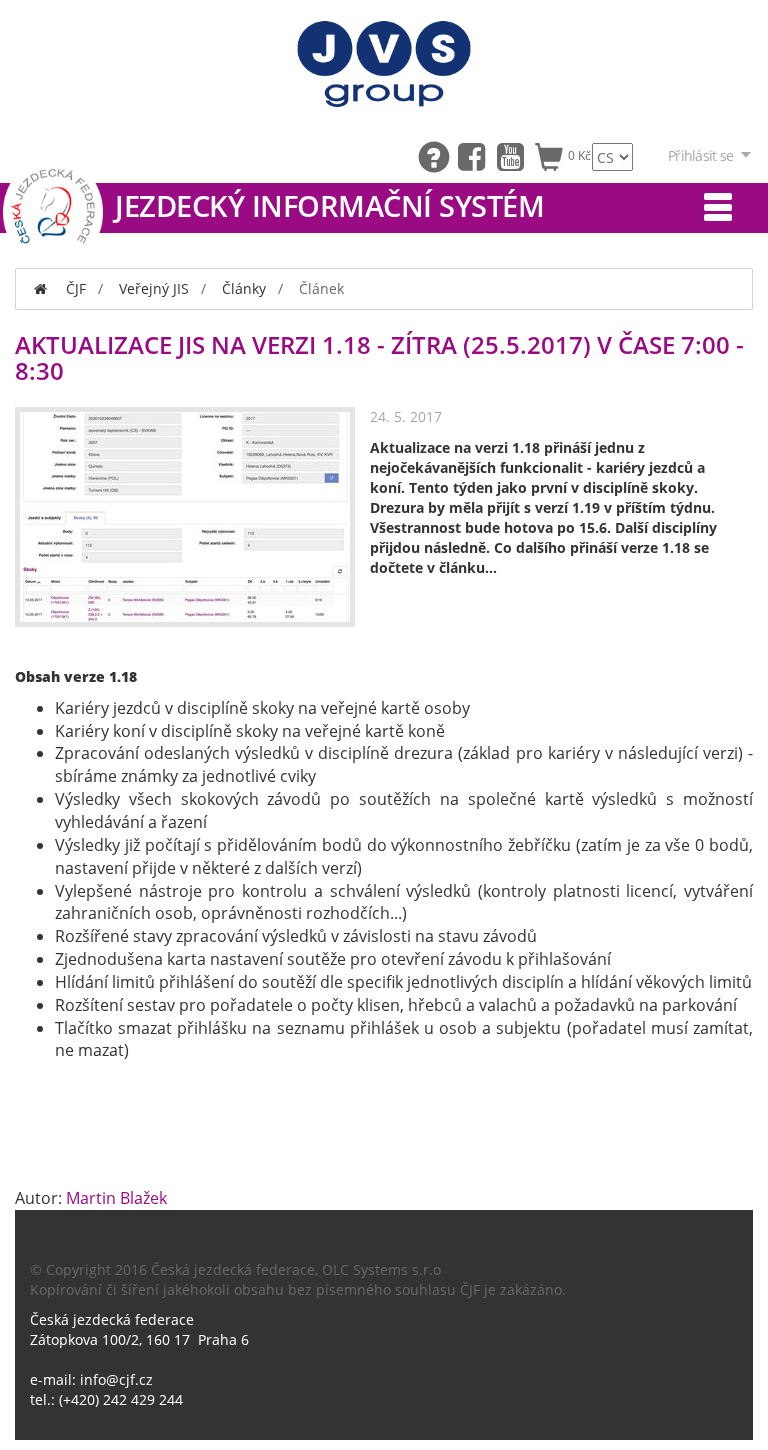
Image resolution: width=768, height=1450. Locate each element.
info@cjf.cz (116, 1379)
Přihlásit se (700, 155)
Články (244, 288)
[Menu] (717, 208)
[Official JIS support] (437, 155)
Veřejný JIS (154, 288)
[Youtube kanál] (515, 155)
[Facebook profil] (476, 155)
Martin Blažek (116, 1198)
